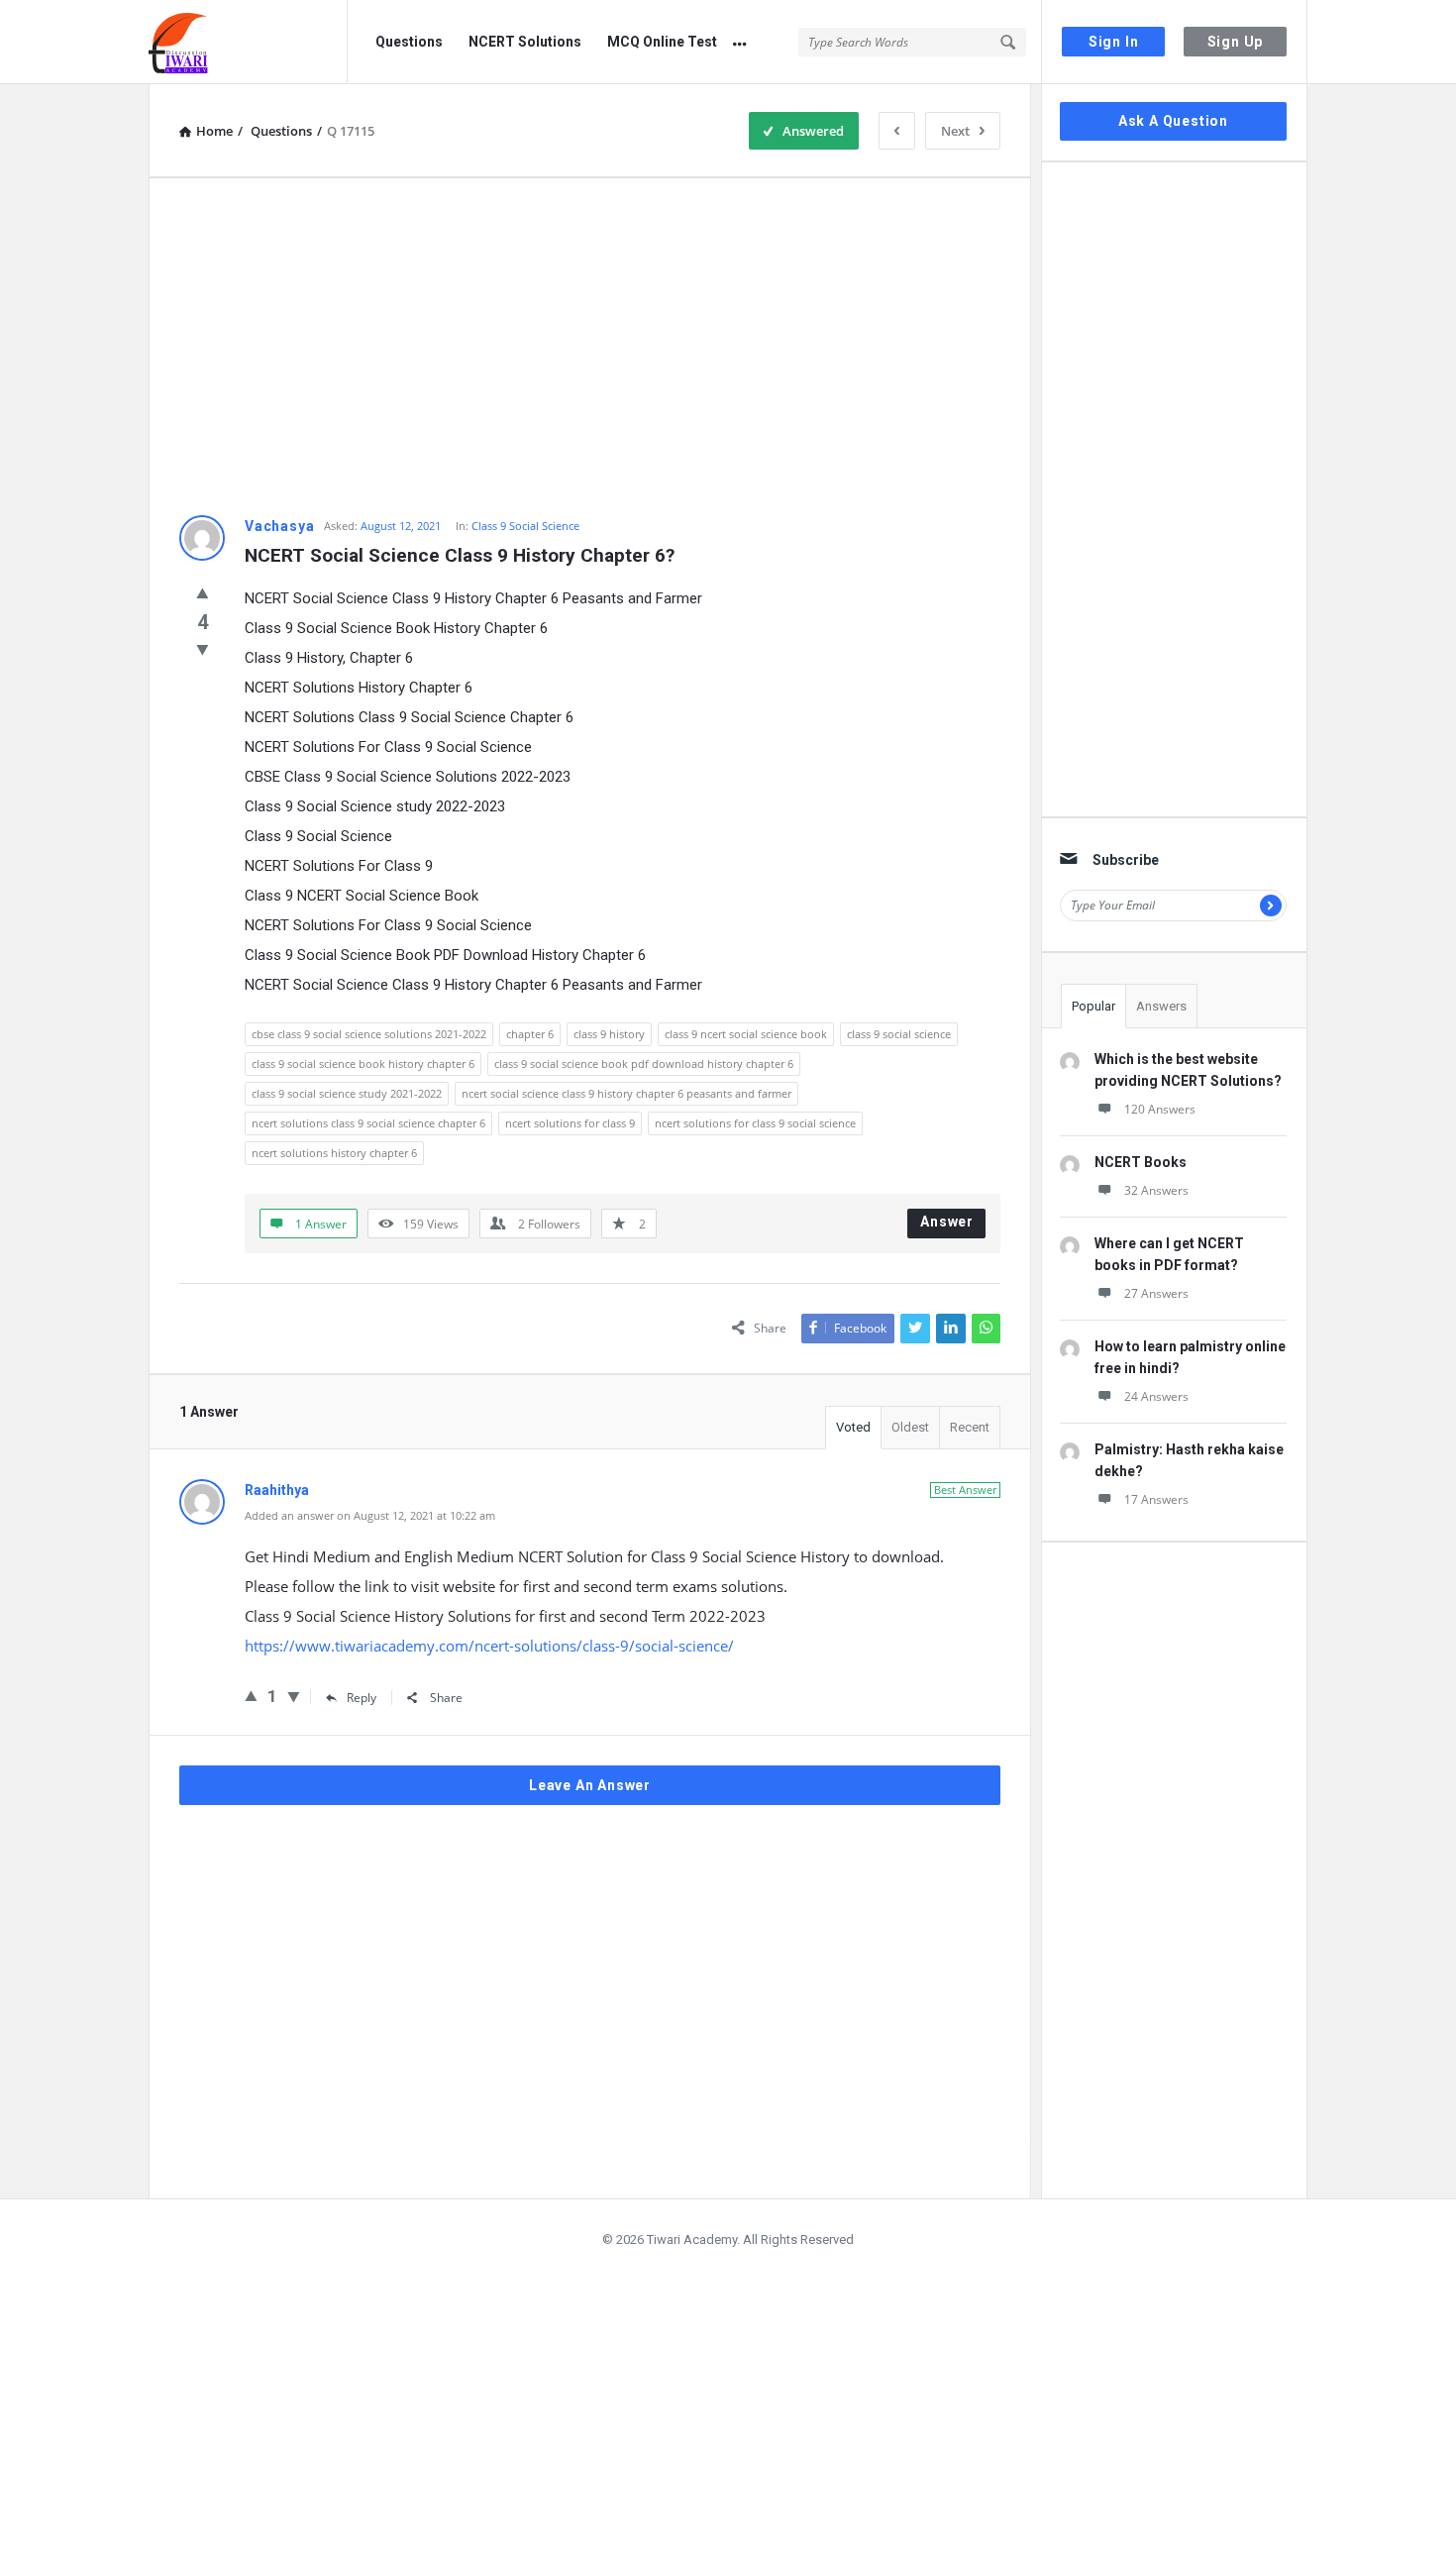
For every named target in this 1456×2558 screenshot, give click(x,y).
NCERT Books (1141, 1162)
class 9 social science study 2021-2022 (347, 1093)
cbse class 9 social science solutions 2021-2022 (369, 1034)
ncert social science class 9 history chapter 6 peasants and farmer (626, 1093)
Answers (1161, 1006)
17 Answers (1156, 1499)
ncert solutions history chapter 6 (334, 1153)
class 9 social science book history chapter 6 (363, 1064)
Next (955, 131)
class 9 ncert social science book (746, 1034)
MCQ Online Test (662, 42)
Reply (362, 1698)
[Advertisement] (590, 347)
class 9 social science (899, 1034)
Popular (1093, 1006)
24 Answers (1156, 1396)
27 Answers (1156, 1293)
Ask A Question (1173, 121)
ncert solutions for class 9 (570, 1123)
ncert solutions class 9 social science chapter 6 (368, 1123)
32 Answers (1156, 1190)
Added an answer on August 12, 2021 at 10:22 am (370, 1515)
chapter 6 (530, 1034)
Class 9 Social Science (525, 526)
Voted (853, 1427)
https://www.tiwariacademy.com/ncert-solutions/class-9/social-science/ (489, 1646)
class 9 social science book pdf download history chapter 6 (644, 1064)
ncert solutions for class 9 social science (755, 1123)
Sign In (1114, 42)
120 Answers (1160, 1109)
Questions (409, 42)
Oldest (910, 1427)
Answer (947, 1222)
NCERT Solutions (525, 42)
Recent (970, 1427)
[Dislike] (203, 649)
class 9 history (609, 1034)
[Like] (203, 592)
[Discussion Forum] (248, 42)
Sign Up (1236, 42)
